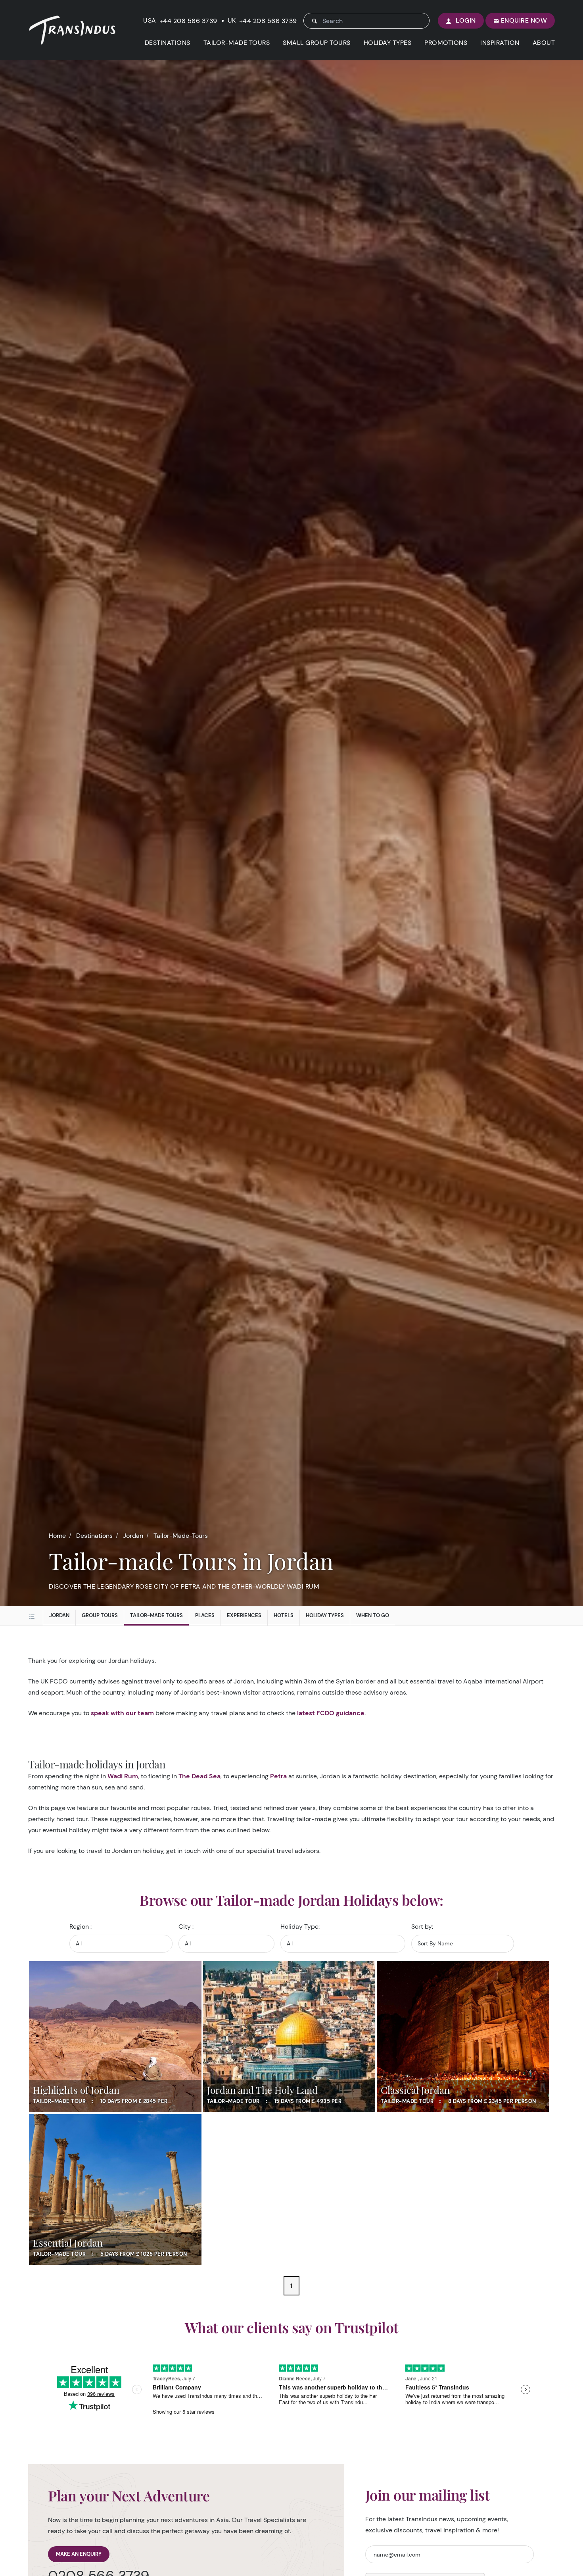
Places (205, 1615)
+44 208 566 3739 (188, 21)
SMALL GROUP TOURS (317, 43)
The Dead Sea (199, 1776)
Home (57, 1536)
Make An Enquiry (79, 2554)
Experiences (244, 1615)
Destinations (94, 1536)
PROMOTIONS (446, 43)
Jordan (133, 1536)
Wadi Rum (123, 1776)
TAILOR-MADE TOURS (237, 43)
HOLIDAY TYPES (388, 43)
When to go (373, 1615)
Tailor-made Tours (156, 1615)
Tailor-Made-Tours (181, 1536)
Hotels (284, 1615)
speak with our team (122, 1713)
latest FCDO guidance (331, 1713)
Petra (278, 1776)
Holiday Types (325, 1615)
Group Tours (100, 1615)
